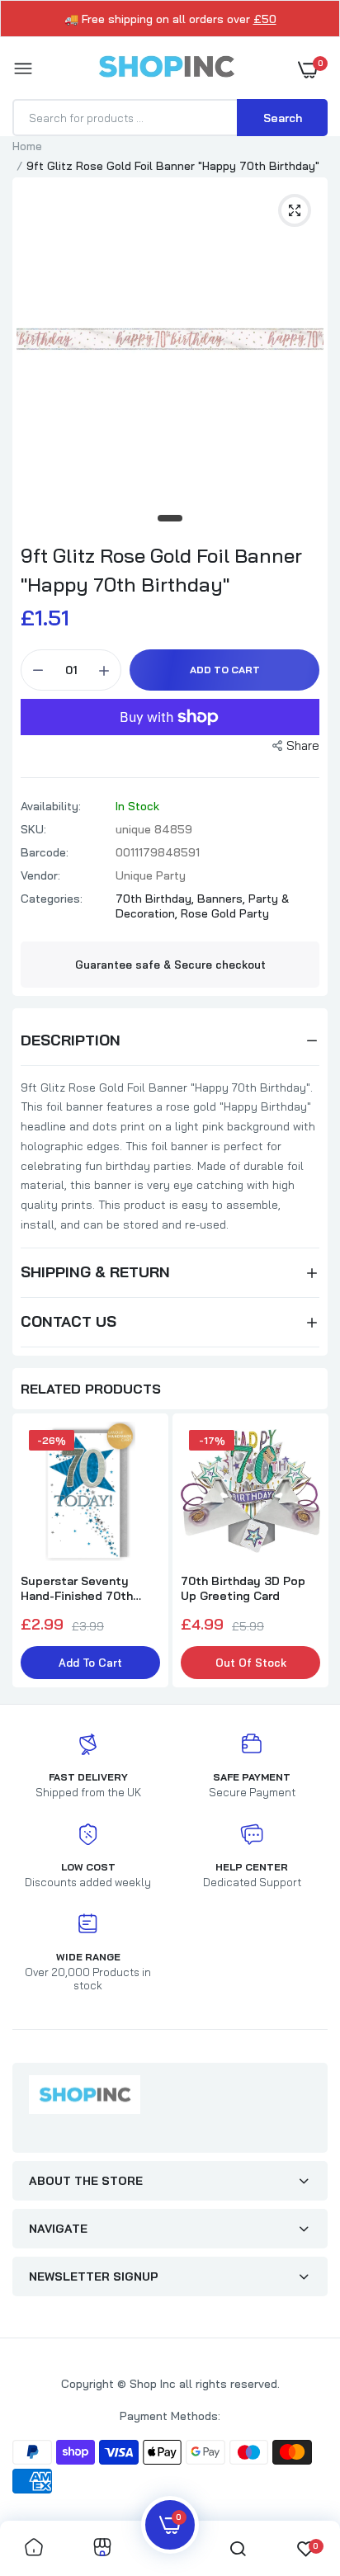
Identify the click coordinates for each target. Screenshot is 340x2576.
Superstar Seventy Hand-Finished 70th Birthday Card (77, 1588)
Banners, (223, 899)
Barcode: (45, 852)
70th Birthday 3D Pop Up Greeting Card (243, 1588)
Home (27, 146)
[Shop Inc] (166, 69)
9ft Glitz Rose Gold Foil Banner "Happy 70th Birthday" (161, 570)
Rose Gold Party (225, 913)
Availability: (51, 806)
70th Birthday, (156, 899)
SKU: (33, 829)
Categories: (52, 899)
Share (303, 745)
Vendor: (40, 875)
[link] (34, 2548)
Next (307, 1552)
